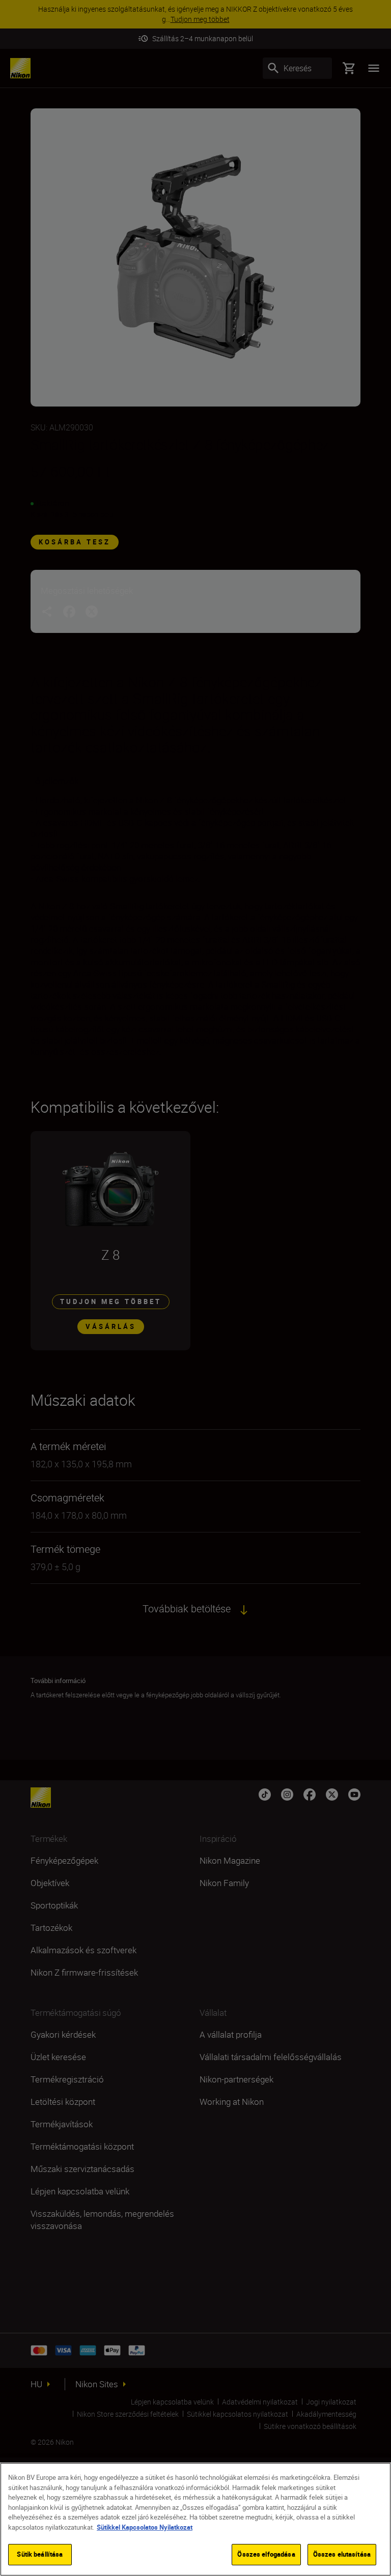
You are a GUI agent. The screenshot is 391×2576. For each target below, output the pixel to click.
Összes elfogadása (266, 2554)
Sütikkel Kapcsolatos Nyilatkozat (145, 2527)
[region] (195, 2519)
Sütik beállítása (40, 2554)
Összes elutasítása (342, 2554)
